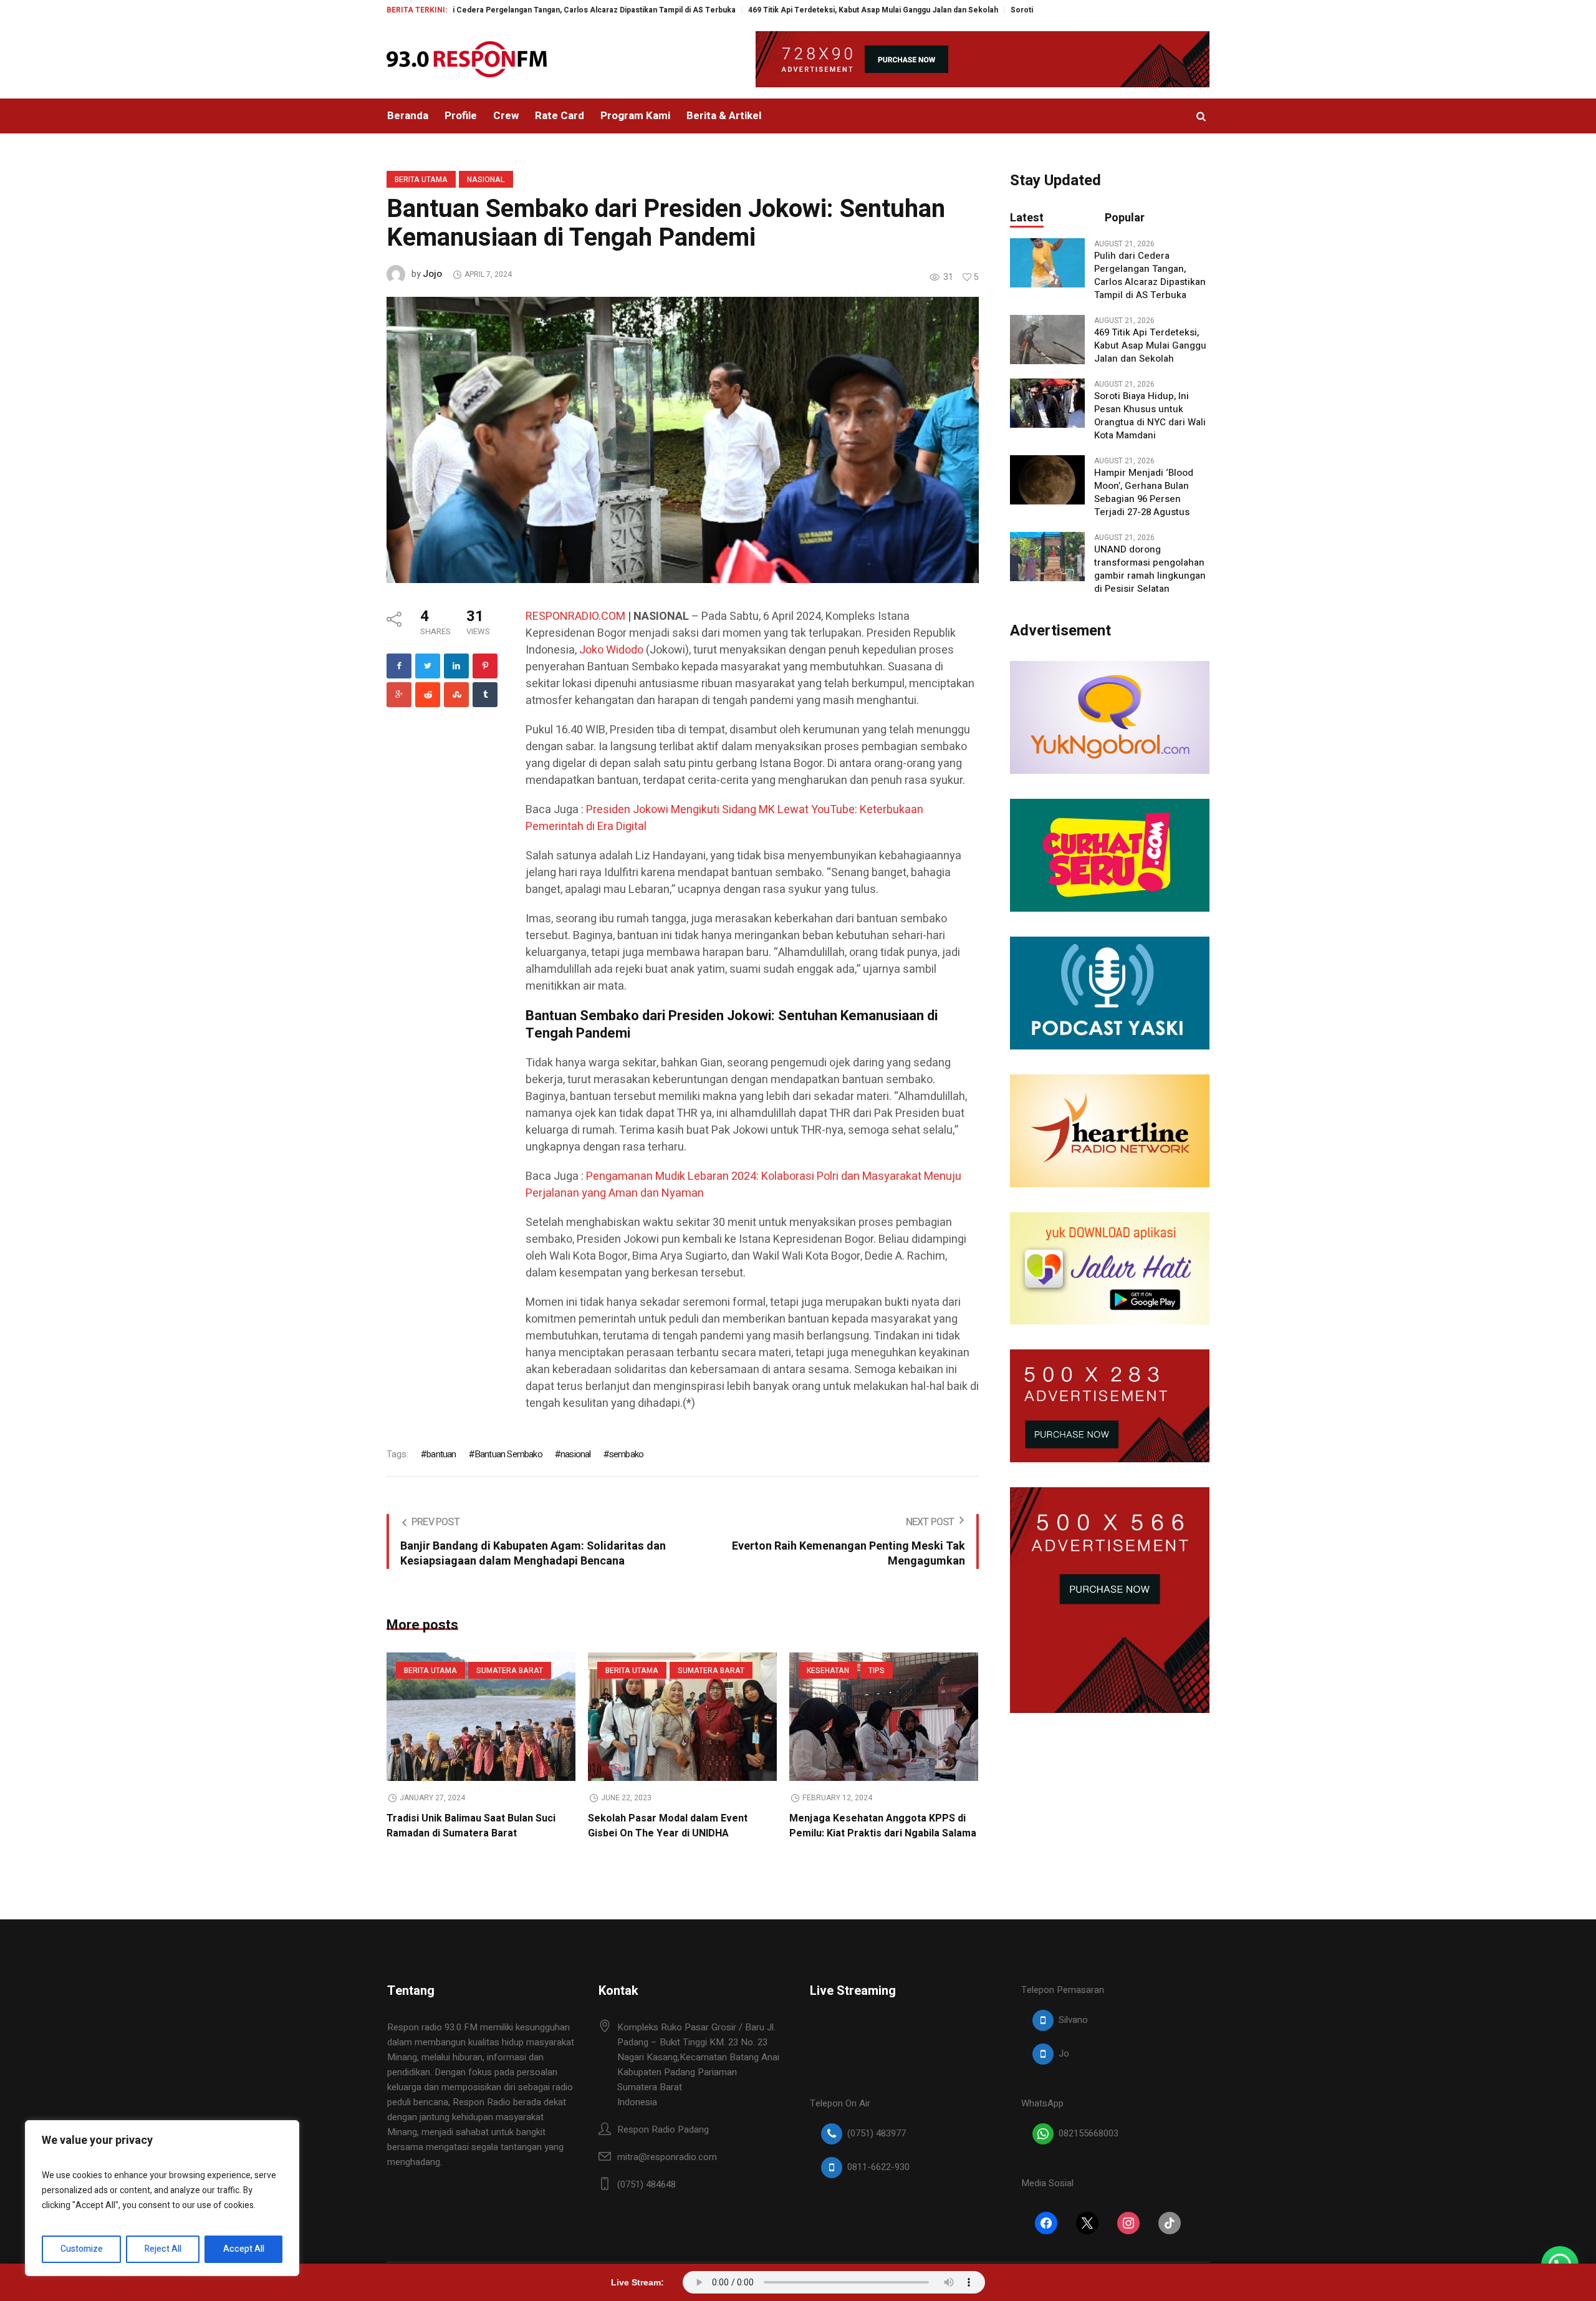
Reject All (163, 2249)
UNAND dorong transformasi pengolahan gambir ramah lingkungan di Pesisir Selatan (1150, 569)
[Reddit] (428, 695)
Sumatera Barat (510, 1671)
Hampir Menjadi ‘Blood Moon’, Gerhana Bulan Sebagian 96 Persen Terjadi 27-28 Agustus (1144, 493)
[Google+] (399, 695)
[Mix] (456, 695)
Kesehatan (828, 1671)
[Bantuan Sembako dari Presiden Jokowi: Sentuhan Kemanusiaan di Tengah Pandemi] (683, 439)
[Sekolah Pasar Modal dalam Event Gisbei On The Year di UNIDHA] (682, 1717)
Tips (877, 1671)
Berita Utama (421, 180)
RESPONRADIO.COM (575, 616)
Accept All (244, 2249)
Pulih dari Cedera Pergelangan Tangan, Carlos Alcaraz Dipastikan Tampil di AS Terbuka (476, 10)
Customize (82, 2249)
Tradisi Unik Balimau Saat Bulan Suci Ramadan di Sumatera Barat (471, 1826)
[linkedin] (456, 666)
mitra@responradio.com (667, 2157)
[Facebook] (399, 666)
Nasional (486, 180)
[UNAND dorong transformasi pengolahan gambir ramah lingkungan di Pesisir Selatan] (1047, 556)
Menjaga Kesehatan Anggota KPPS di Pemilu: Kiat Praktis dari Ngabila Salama (883, 1826)
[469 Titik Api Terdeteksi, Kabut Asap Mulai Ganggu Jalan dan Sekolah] (1047, 339)
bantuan (441, 1454)
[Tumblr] (485, 695)
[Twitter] (428, 666)
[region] (162, 2198)
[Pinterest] (485, 666)
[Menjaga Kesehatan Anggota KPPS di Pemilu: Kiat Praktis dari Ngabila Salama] (884, 1717)
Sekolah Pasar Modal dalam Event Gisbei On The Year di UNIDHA (668, 1826)
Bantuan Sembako (508, 1454)
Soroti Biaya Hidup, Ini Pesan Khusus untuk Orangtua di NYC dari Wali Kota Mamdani (1150, 416)
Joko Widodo (611, 650)
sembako (626, 1454)
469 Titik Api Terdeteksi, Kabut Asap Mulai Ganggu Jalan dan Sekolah (771, 10)
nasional (576, 1454)
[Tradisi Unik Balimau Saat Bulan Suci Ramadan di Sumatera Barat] (481, 1717)
